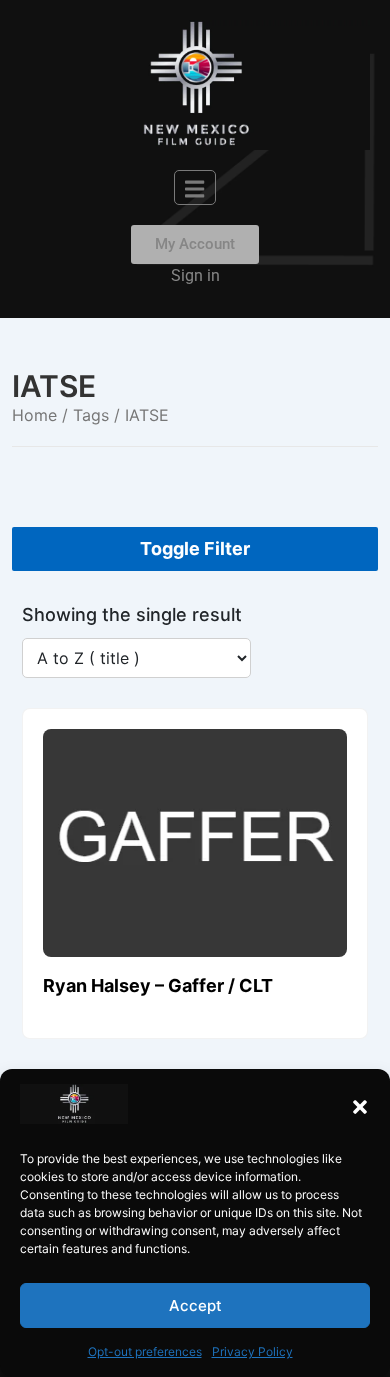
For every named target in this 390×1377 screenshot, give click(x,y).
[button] (360, 1107)
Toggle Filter (195, 548)
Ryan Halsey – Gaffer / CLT (158, 985)
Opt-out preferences (145, 1351)
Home (34, 415)
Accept (195, 1305)
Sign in (195, 275)
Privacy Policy (252, 1351)
